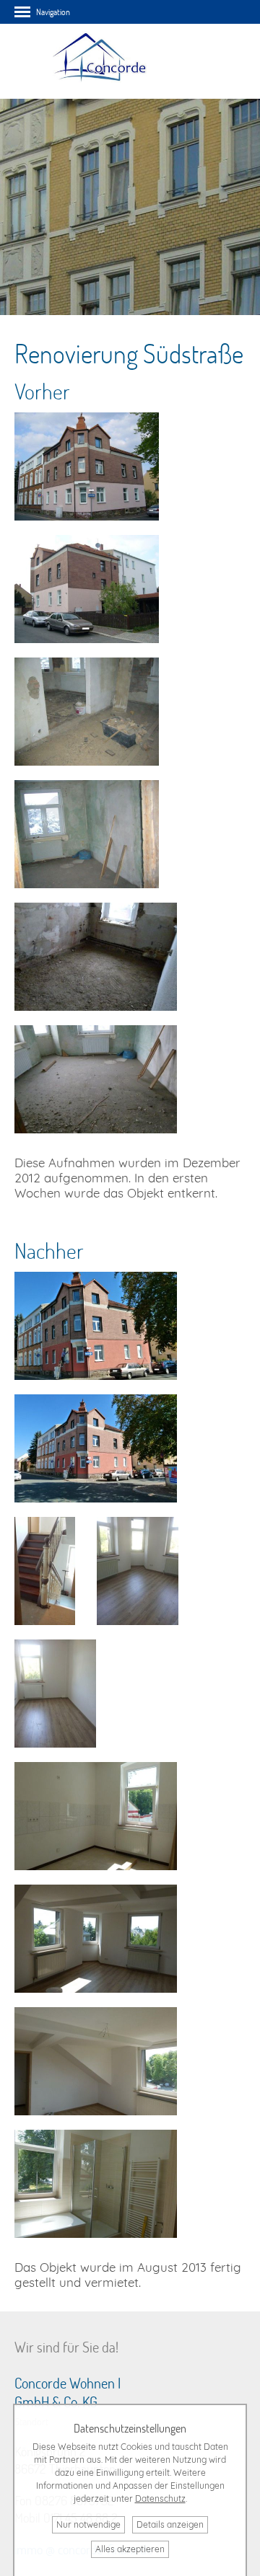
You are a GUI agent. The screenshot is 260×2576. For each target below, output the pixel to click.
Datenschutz (160, 2498)
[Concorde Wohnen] (99, 91)
